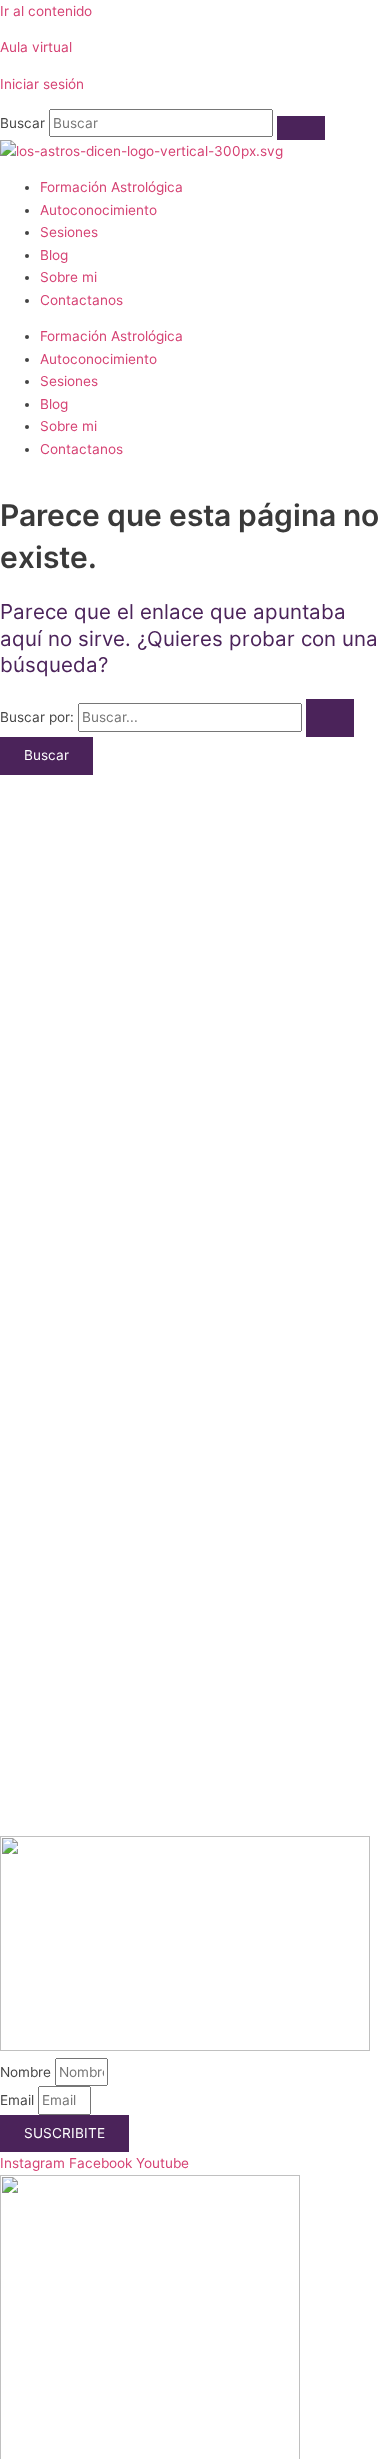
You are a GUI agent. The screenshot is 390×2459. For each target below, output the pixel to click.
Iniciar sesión (42, 84)
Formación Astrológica (111, 187)
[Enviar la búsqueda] (330, 718)
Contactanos (81, 300)
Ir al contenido (46, 11)
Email (19, 2100)
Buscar (22, 123)
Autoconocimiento (98, 210)
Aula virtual (36, 47)
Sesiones (69, 232)
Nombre (27, 2072)
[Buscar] (301, 128)
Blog (54, 255)
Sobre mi (68, 277)
